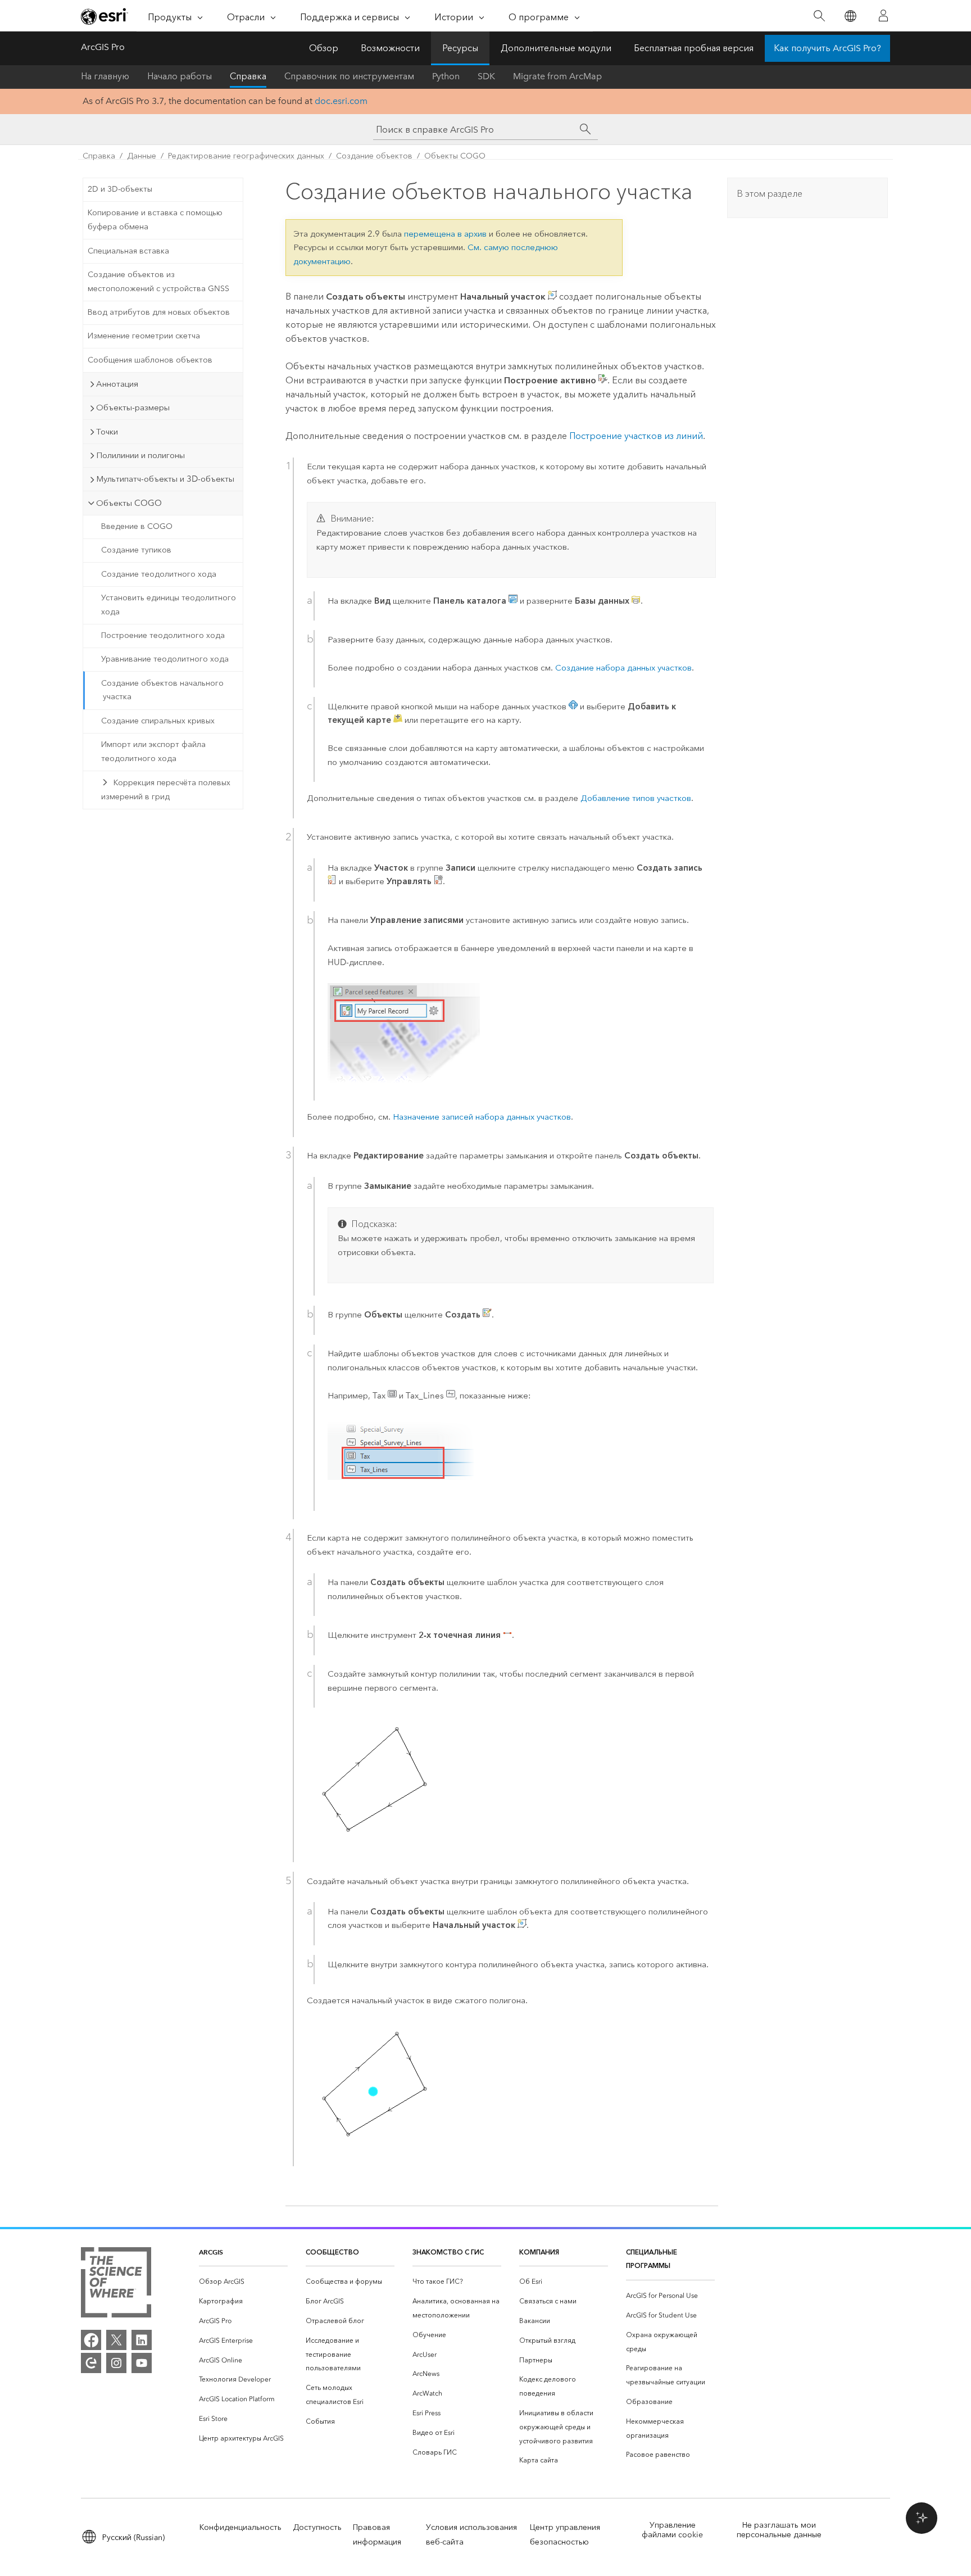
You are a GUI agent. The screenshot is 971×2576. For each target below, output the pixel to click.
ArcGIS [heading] (211, 2252)
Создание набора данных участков (623, 668)
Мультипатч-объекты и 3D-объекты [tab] (165, 479)
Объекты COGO (455, 156)
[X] (116, 2340)
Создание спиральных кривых (158, 721)
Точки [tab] (107, 432)
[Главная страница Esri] (105, 16)
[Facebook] (91, 2340)
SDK (486, 76)
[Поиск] (819, 16)
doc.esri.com (341, 101)
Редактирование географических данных (246, 156)
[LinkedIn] (142, 2340)
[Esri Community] (91, 2363)
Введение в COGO (137, 526)
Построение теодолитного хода (163, 635)
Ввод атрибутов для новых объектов (159, 312)
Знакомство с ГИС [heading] (448, 2252)
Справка (248, 76)
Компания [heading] (539, 2252)
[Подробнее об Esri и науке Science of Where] (116, 2285)
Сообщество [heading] (332, 2252)
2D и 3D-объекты (120, 189)
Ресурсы (460, 48)
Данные (142, 156)
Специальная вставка (128, 251)
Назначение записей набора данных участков (482, 1117)
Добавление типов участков (636, 798)
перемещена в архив (445, 234)
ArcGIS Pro (103, 47)
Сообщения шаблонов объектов (150, 360)
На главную (105, 76)
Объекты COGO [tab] (129, 503)
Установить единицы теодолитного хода (169, 605)
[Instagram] (116, 2363)
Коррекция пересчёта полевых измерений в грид (166, 790)
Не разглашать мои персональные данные (779, 2530)
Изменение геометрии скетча (144, 336)
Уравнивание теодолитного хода (165, 659)
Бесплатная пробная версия (694, 48)
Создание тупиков (136, 550)
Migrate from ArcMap (557, 76)
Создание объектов (374, 156)
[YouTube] (142, 2363)
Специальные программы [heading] (652, 2259)
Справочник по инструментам (349, 76)
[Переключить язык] (850, 16)
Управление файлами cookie (672, 2530)
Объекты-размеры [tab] (133, 408)
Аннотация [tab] (117, 384)
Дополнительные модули (556, 48)
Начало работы (180, 76)
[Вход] (883, 16)
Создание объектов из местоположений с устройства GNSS (158, 282)
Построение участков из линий (636, 436)
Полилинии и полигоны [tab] (140, 455)
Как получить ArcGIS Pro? (827, 48)
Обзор (324, 48)
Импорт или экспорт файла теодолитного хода (153, 751)
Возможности (390, 48)
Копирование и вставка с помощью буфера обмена (155, 220)
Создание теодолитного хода (159, 574)
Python (446, 76)
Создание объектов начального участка (162, 690)
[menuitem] (243, 2282)
